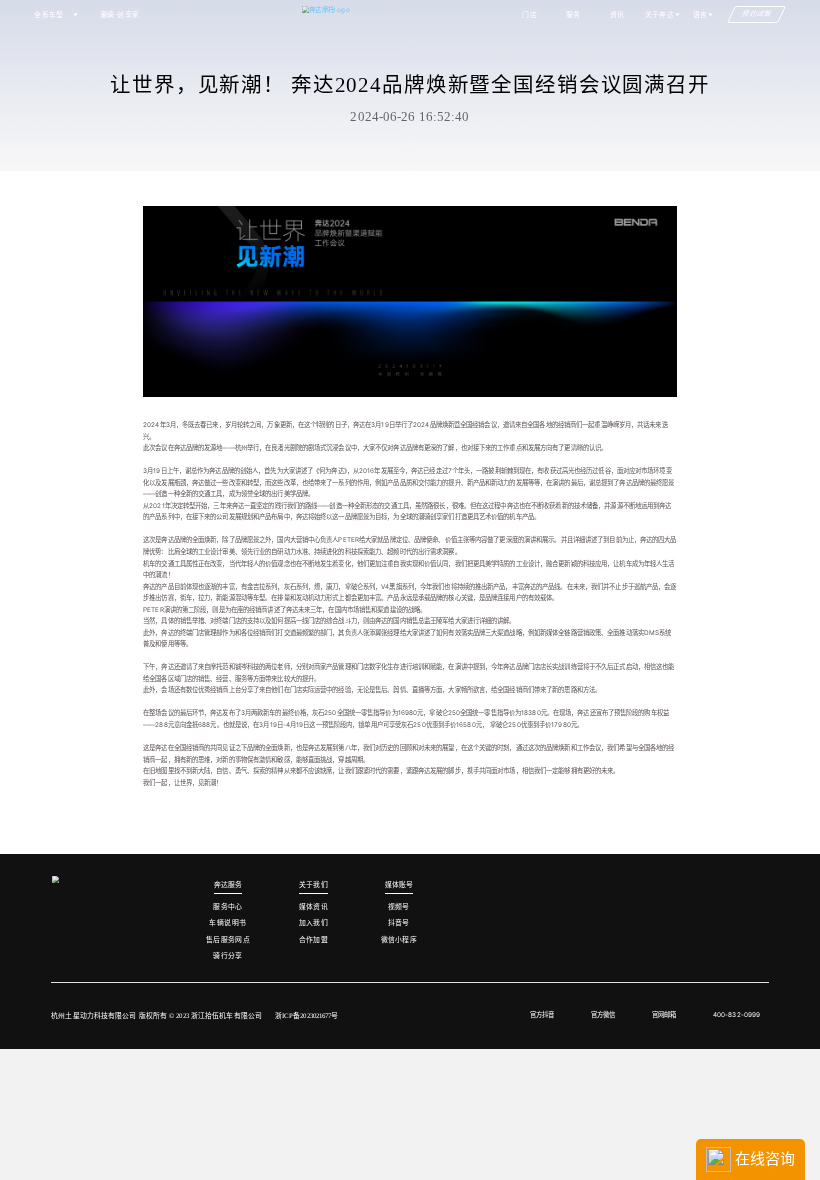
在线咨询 (763, 1158)
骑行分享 (228, 955)
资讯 (617, 14)
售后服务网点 (228, 939)
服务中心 (228, 906)
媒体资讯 (314, 906)
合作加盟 (314, 939)
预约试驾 (757, 14)
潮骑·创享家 (120, 14)
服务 (573, 14)
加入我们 (314, 922)
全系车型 (49, 14)
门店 (529, 14)
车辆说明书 (227, 922)
